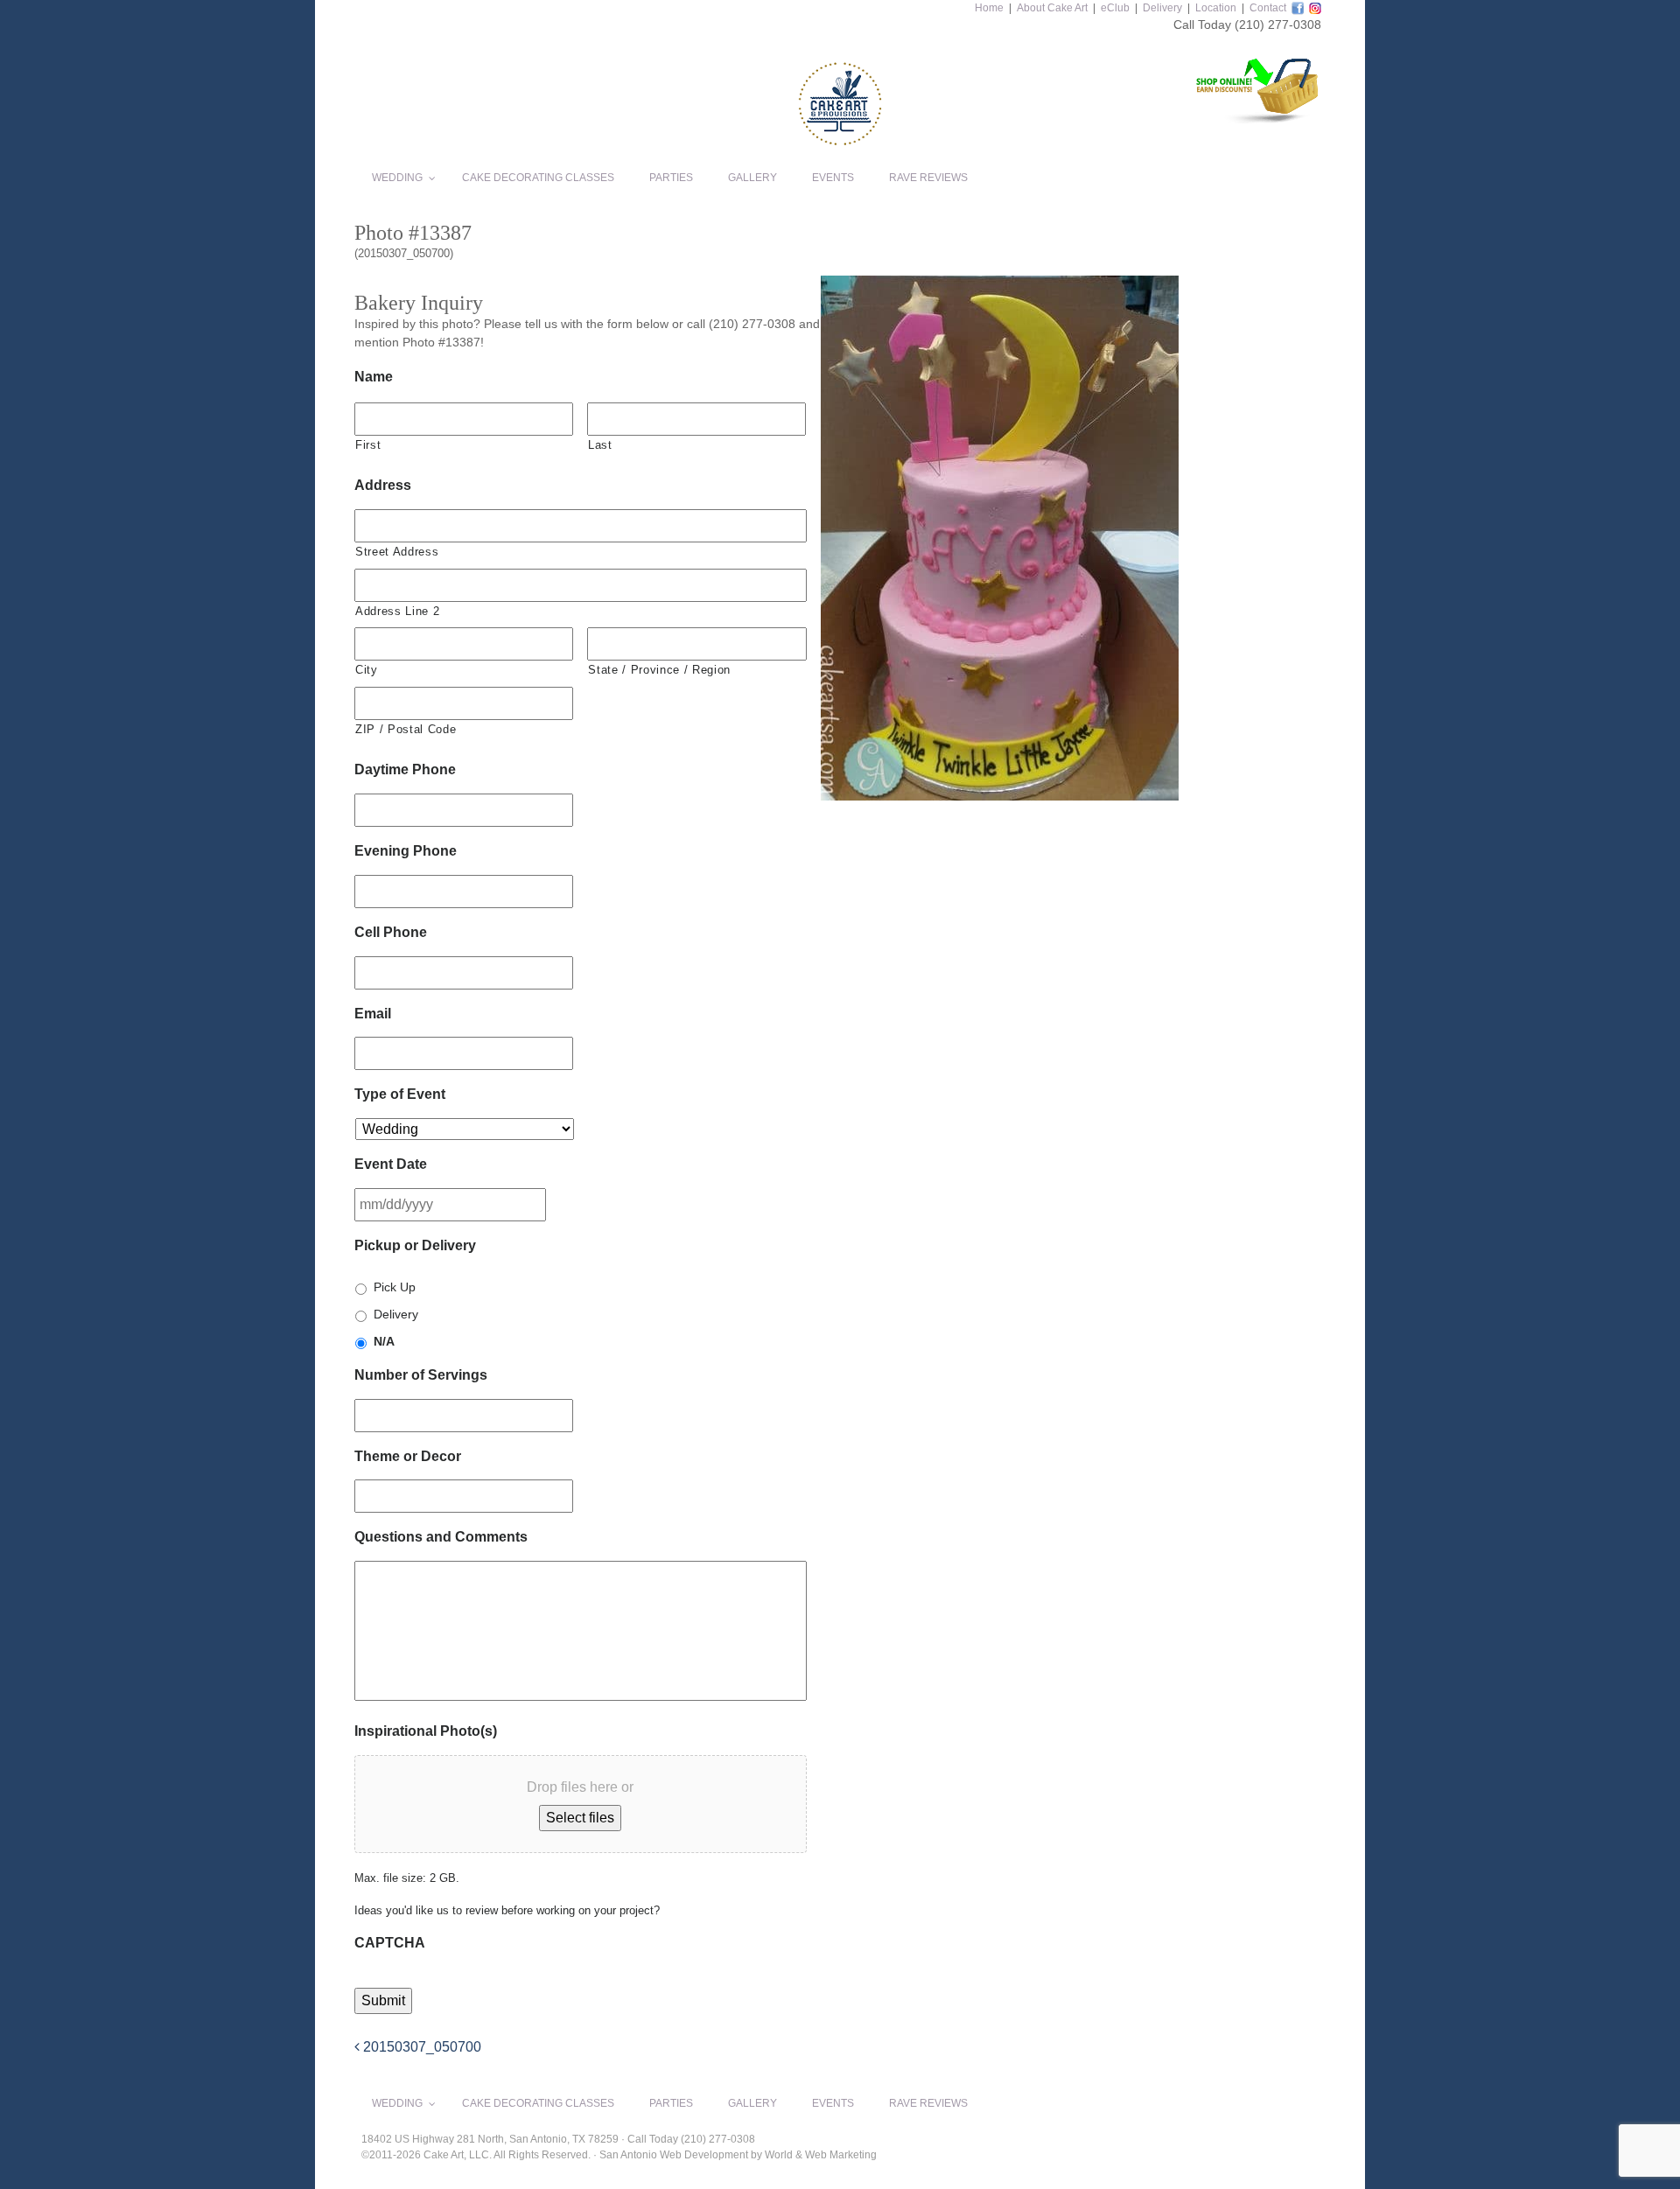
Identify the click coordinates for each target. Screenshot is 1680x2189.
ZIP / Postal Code (406, 729)
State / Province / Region (659, 670)
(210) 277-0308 (1278, 24)
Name (374, 377)
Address (383, 485)
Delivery (1162, 8)
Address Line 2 (397, 611)
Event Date (391, 1164)
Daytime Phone (405, 769)
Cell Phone (391, 932)
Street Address (397, 552)
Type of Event (400, 1094)
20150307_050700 (420, 2047)
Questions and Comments (441, 1537)
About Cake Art (1052, 8)
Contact (1268, 8)
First (368, 445)
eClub (1115, 8)
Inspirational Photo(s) (426, 1731)
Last (600, 445)
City (367, 670)
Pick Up (395, 1287)
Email (373, 1014)
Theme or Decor (408, 1456)
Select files (580, 1818)
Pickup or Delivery (415, 1245)
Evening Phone (406, 851)
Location (1216, 8)
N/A (384, 1341)
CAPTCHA (390, 1943)
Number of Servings (421, 1375)
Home (989, 8)
